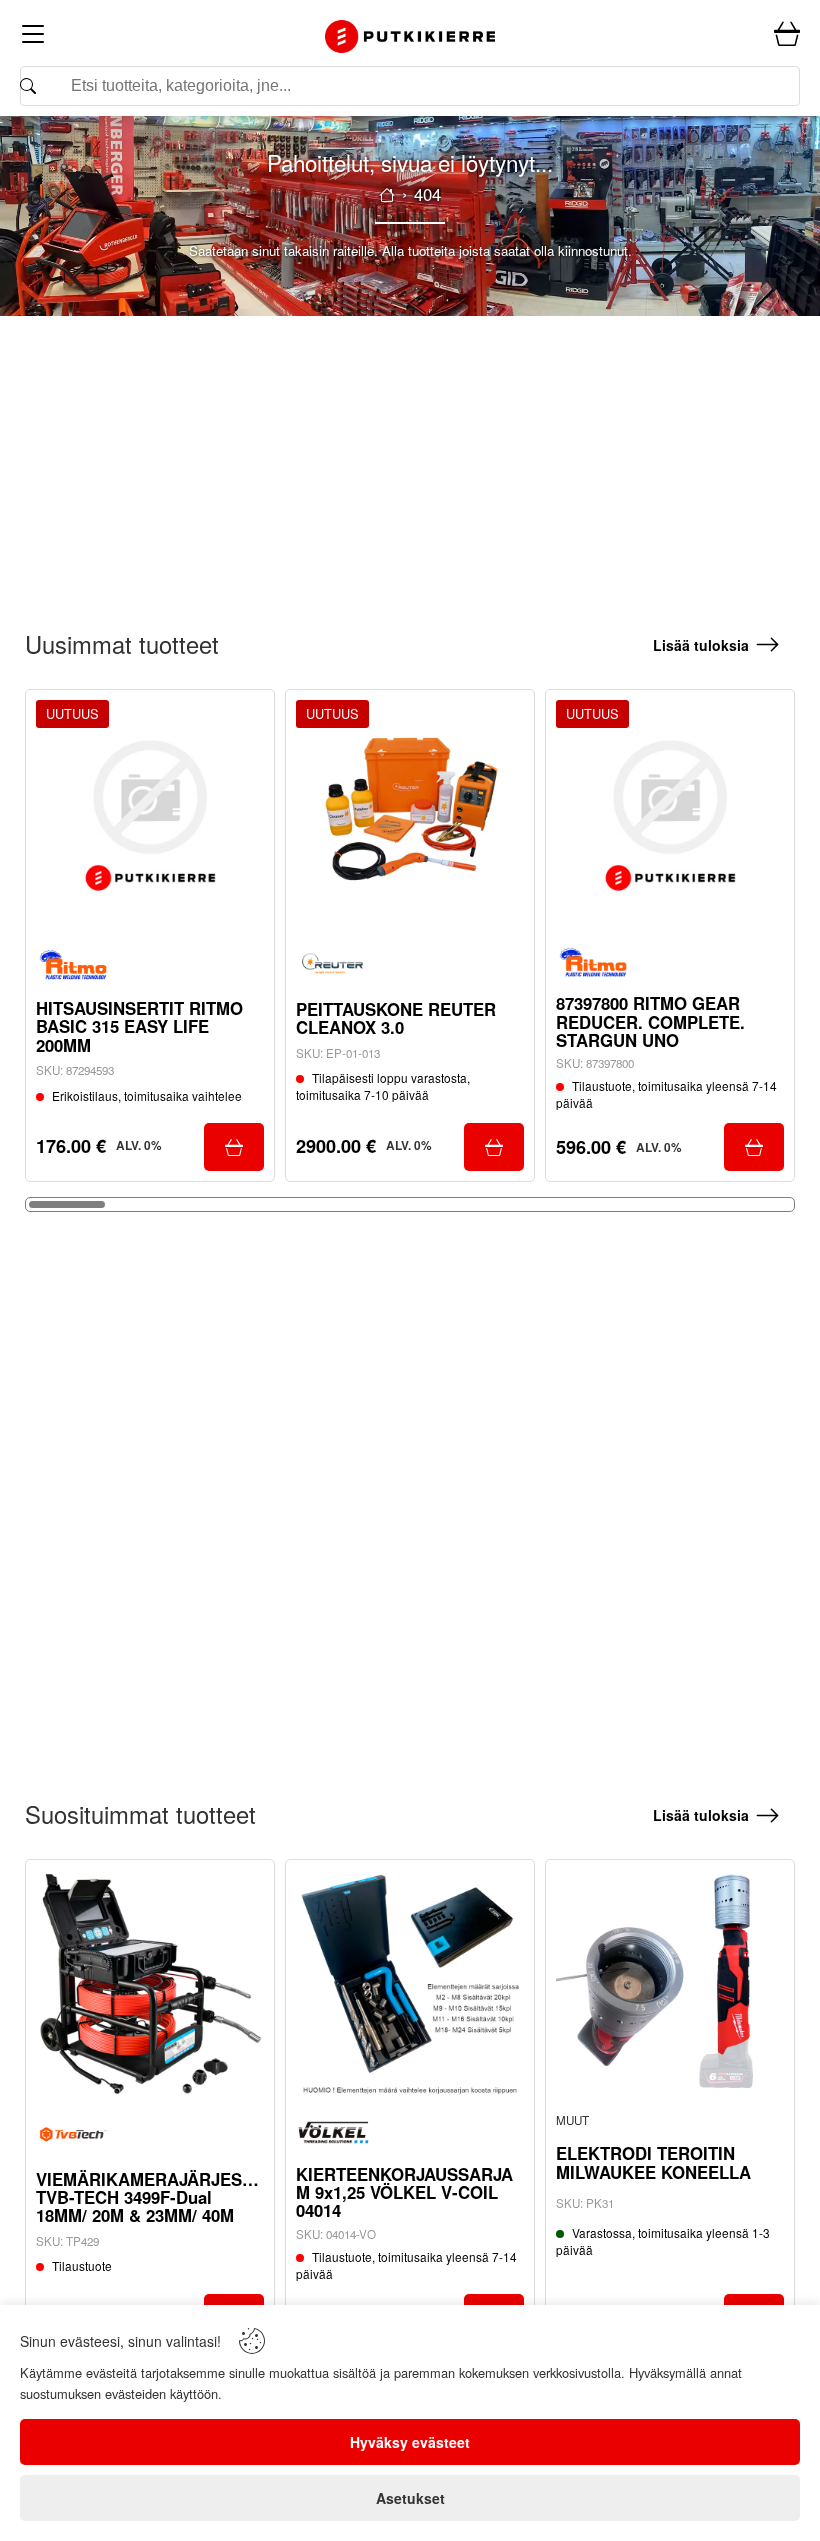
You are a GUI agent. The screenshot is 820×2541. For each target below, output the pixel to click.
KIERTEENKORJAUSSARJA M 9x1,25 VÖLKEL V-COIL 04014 (404, 2192)
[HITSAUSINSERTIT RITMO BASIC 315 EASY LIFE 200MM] (150, 814)
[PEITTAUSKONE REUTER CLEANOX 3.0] (410, 814)
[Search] (410, 86)
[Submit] (234, 1147)
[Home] (410, 36)
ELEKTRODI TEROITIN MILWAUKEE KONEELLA (653, 2162)
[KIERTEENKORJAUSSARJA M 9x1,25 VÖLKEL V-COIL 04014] (410, 1984)
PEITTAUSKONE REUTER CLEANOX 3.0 (396, 1018)
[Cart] (787, 35)
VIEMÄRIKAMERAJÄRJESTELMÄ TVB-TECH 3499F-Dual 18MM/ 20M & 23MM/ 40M (150, 2197)
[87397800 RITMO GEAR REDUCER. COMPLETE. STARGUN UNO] (670, 814)
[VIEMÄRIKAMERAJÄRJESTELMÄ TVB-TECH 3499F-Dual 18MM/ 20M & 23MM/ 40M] (150, 1984)
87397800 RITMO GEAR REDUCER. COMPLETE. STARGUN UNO (650, 1021)
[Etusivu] (387, 195)
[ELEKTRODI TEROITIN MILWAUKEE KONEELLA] (670, 1984)
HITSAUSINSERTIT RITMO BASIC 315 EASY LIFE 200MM (139, 1026)
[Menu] (33, 37)
